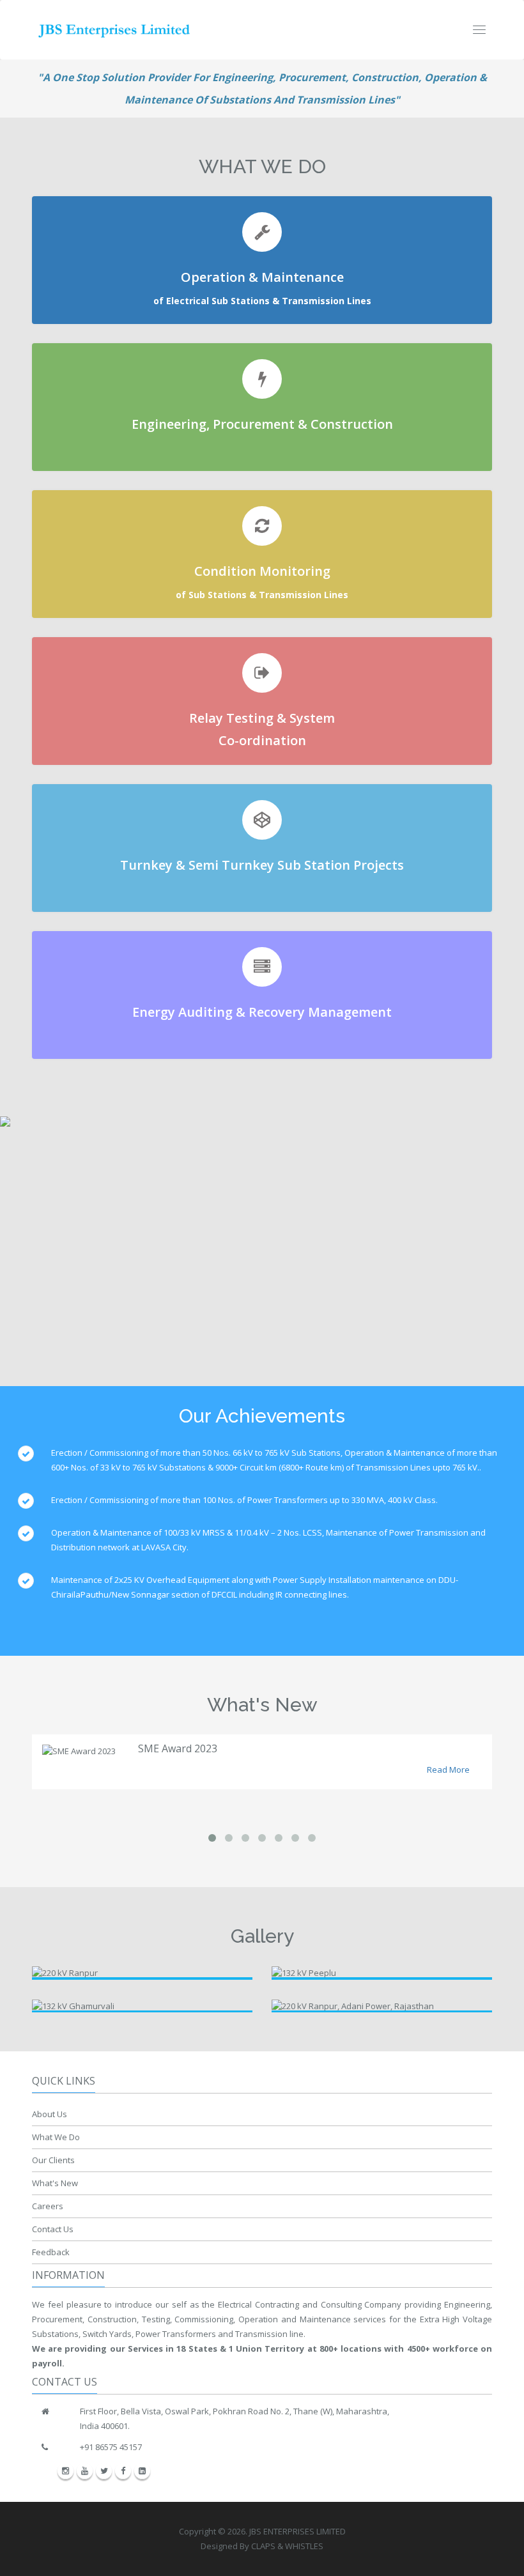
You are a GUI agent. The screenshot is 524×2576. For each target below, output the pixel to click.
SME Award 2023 (178, 1748)
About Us (50, 2114)
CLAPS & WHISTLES (287, 2546)
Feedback (51, 2252)
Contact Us (53, 2229)
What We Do (56, 2137)
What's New (55, 2183)
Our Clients (53, 2160)
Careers (48, 2206)
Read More (448, 1770)
